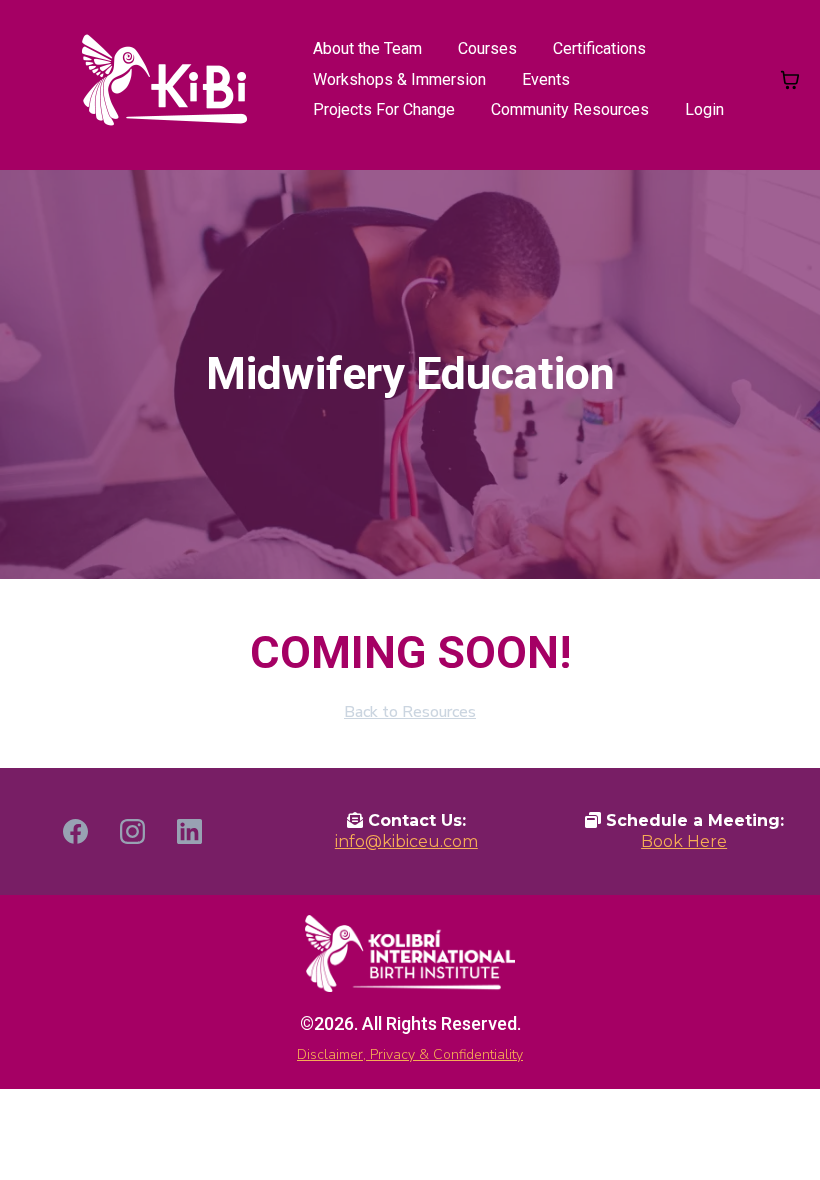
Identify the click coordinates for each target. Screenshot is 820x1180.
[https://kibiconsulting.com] (164, 80)
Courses (487, 48)
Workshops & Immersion (399, 79)
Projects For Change (384, 109)
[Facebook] (75, 831)
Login (704, 109)
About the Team (367, 48)
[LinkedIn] (189, 831)
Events (546, 79)
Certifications (599, 48)
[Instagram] (132, 831)
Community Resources (570, 109)
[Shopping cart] (790, 80)
